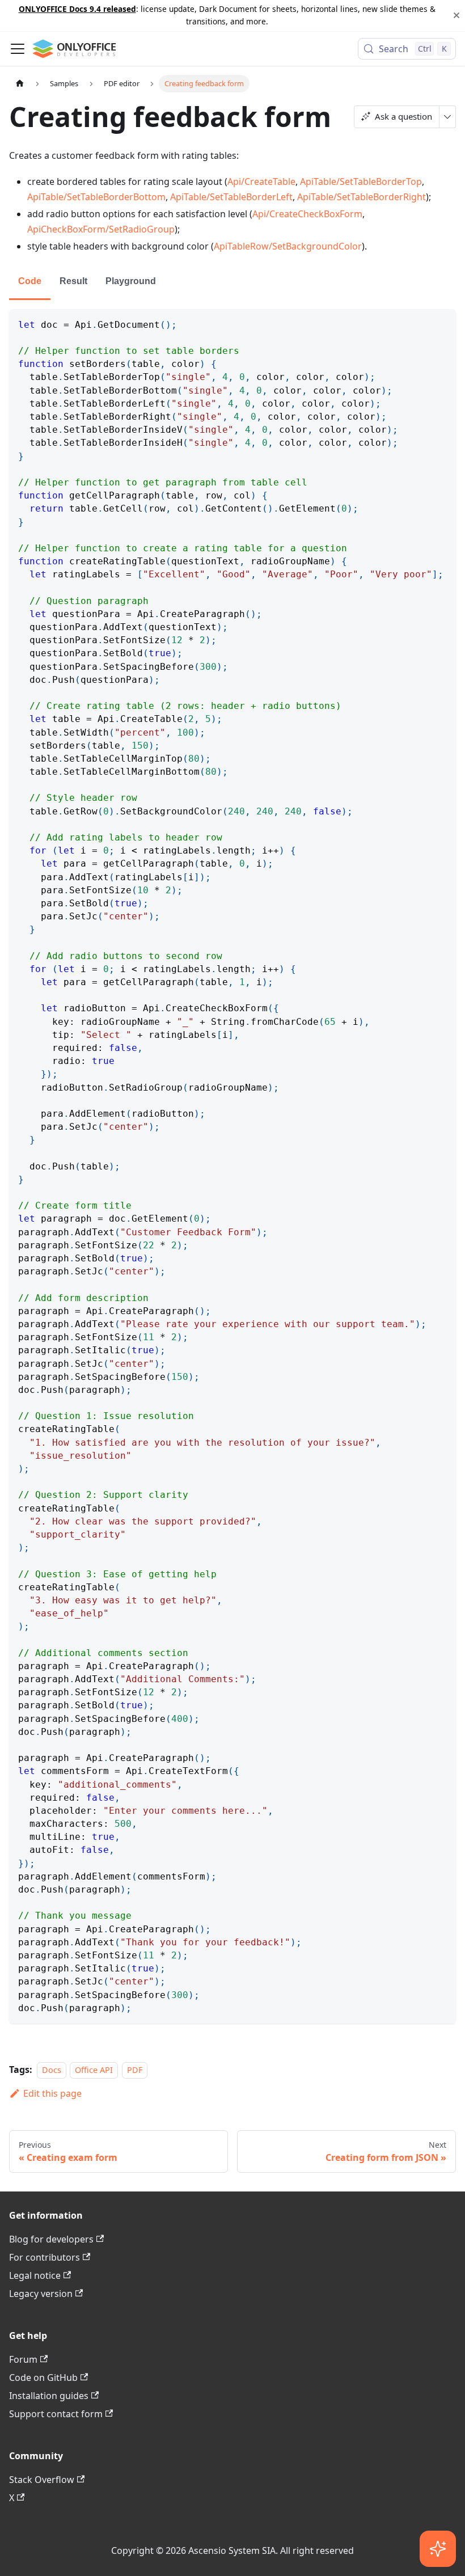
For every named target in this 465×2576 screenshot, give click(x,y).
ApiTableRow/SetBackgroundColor (288, 246)
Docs (52, 2070)
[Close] (456, 16)
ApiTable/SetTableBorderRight (362, 197)
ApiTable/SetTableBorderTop (361, 181)
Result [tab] (73, 281)
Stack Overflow (42, 2480)
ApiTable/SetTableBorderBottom (96, 197)
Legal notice (35, 2275)
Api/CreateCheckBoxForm (307, 214)
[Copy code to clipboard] (442, 323)
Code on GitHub (43, 2377)
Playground (131, 281)
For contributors (45, 2257)
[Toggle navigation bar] (18, 49)
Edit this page (52, 2093)
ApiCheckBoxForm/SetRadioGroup (101, 229)
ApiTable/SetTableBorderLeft (231, 197)
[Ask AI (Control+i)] (438, 2549)
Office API (94, 2070)
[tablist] (232, 282)
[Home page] (20, 84)
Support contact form (56, 2414)
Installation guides (49, 2396)
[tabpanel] (232, 1166)
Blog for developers (51, 2239)
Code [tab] (30, 281)
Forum (23, 2359)
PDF (135, 2070)
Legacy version (41, 2294)
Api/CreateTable (261, 181)
